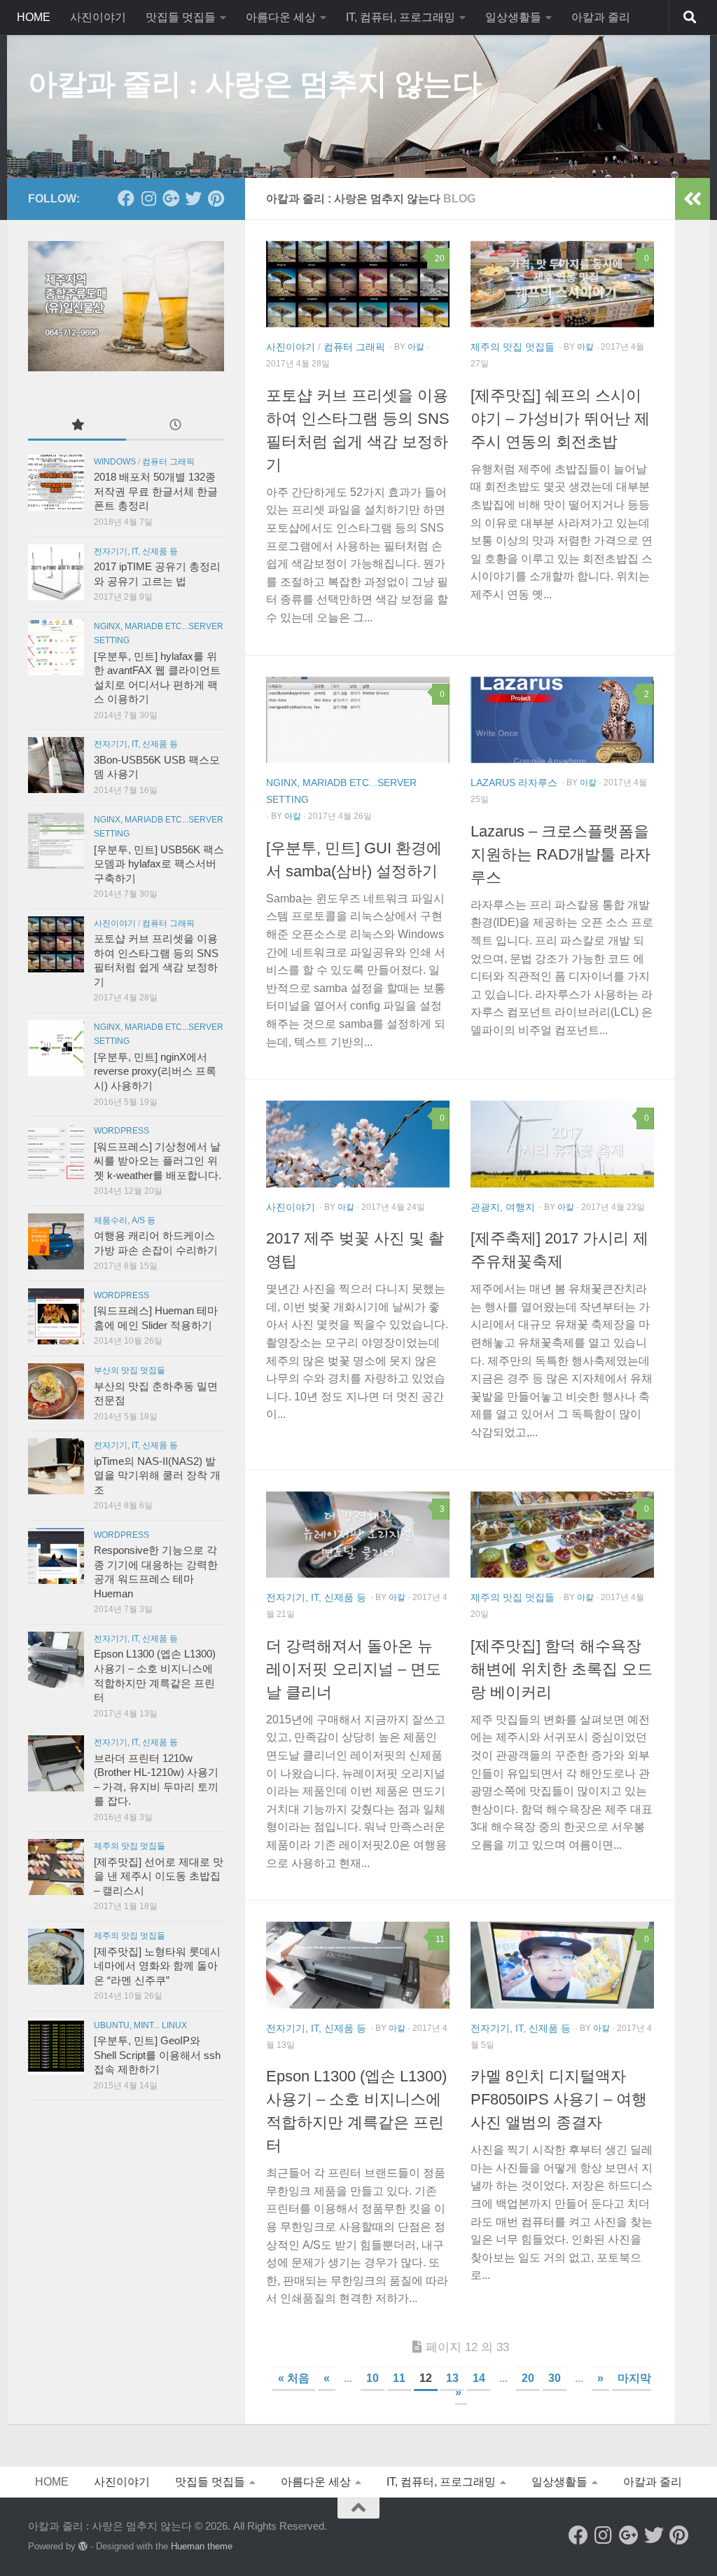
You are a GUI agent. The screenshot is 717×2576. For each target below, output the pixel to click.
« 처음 (294, 2378)
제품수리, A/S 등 (125, 1220)
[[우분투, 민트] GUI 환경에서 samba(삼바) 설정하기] (358, 720)
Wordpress (121, 1131)
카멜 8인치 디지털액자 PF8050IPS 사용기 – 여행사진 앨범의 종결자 (559, 2099)
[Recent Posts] (175, 426)
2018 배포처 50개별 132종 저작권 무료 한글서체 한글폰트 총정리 (156, 491)
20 (528, 2378)
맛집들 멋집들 (181, 17)
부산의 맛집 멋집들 (130, 1370)
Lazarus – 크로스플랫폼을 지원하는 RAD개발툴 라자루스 (561, 854)
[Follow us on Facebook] (126, 198)
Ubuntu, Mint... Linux (140, 2025)
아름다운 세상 (281, 17)
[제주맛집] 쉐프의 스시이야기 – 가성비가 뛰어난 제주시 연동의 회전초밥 (560, 419)
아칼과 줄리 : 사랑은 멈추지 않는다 (255, 84)
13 (452, 2378)
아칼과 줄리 (601, 17)
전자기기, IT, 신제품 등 (316, 1597)
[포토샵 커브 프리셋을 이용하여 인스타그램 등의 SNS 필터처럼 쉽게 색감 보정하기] (358, 284)
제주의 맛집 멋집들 (513, 347)
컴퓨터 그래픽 (354, 347)
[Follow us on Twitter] (193, 198)
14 (479, 2378)
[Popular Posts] (77, 426)
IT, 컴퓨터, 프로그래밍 (401, 17)
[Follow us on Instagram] (148, 198)
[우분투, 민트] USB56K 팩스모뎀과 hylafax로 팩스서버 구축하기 (159, 864)
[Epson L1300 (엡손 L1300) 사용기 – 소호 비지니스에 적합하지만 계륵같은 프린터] (358, 1965)
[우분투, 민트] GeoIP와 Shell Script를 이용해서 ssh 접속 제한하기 (157, 2055)
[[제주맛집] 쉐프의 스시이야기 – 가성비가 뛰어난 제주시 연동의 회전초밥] (562, 284)
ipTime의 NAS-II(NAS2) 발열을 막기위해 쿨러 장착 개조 (157, 1476)
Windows (115, 462)
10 (373, 2378)
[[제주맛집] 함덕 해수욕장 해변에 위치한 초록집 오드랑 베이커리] (562, 1535)
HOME (34, 17)
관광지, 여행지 (503, 1207)
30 (555, 2378)
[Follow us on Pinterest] (216, 198)
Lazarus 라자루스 (514, 783)
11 (399, 2378)
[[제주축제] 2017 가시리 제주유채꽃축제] (562, 1144)
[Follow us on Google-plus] (171, 198)
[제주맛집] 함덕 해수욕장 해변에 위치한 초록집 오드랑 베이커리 (562, 1669)
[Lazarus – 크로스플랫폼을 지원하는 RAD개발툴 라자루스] (562, 720)
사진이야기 (98, 17)
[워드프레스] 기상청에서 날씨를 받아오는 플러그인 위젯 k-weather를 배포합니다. (158, 1161)
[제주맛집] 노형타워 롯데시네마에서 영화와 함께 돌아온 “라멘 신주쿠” (157, 1966)
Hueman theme (202, 2546)
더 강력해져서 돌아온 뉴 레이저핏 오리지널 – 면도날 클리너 (354, 1669)
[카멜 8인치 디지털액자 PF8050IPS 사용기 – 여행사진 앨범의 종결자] (562, 1965)
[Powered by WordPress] (83, 2546)
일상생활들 (513, 17)
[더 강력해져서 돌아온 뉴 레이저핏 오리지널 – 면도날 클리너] (358, 1535)
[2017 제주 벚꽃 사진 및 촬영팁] (358, 1144)
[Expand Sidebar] (692, 199)
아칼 (416, 347)
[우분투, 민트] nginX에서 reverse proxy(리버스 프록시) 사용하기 (155, 1072)
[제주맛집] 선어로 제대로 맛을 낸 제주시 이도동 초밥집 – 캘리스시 (159, 1876)
